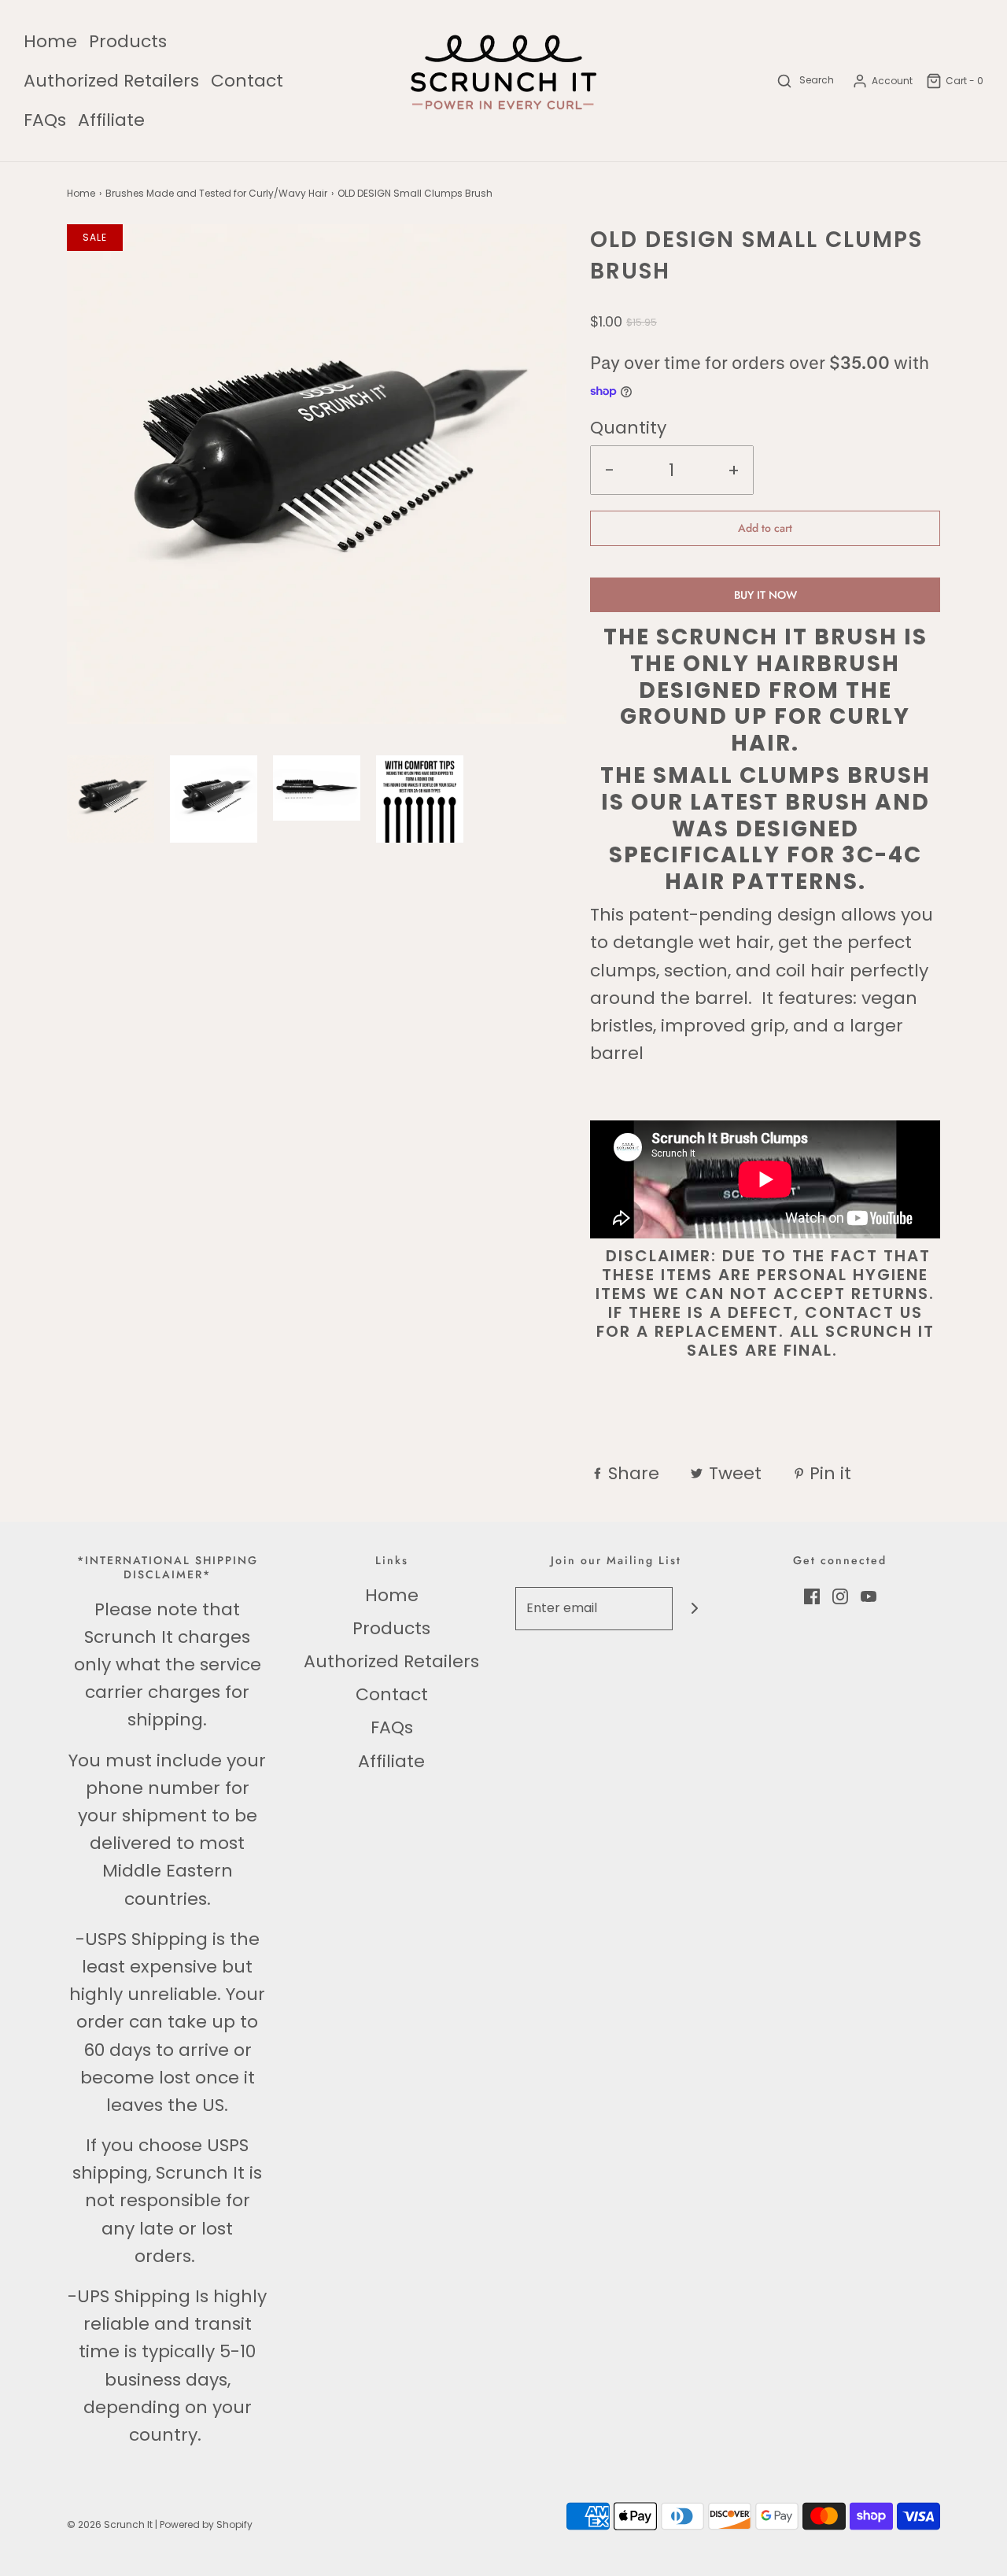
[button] (111, 799)
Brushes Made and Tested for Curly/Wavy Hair (216, 193)
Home (50, 41)
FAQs (45, 120)
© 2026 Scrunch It (110, 2524)
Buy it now (765, 595)
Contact (247, 81)
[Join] (694, 1609)
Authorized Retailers (111, 81)
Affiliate (111, 120)
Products (128, 41)
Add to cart (765, 528)
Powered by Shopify (206, 2524)
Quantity (628, 428)
